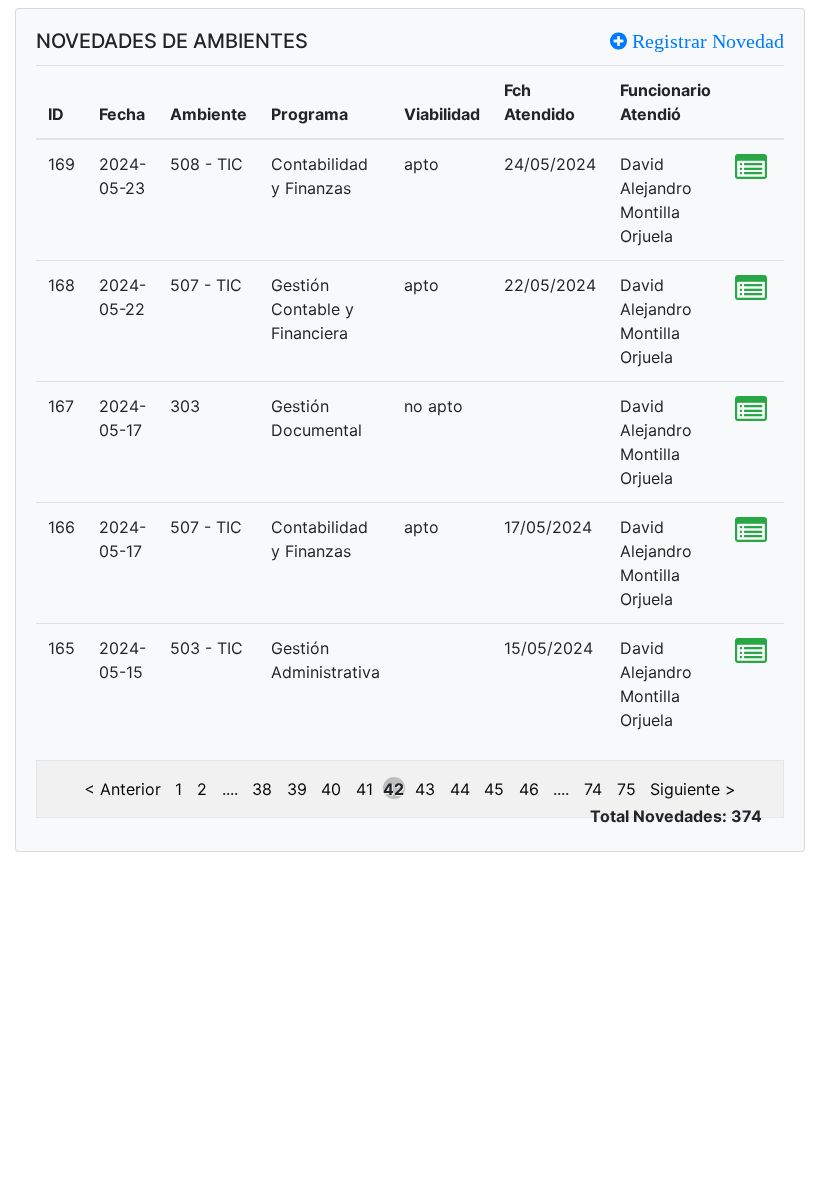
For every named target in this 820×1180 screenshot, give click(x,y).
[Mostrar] (751, 168)
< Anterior (122, 789)
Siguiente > (693, 789)
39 (297, 789)
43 (425, 789)
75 (626, 789)
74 (593, 789)
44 (460, 789)
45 (494, 789)
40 (331, 789)
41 (364, 789)
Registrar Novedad (705, 41)
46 (529, 789)
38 (262, 789)
